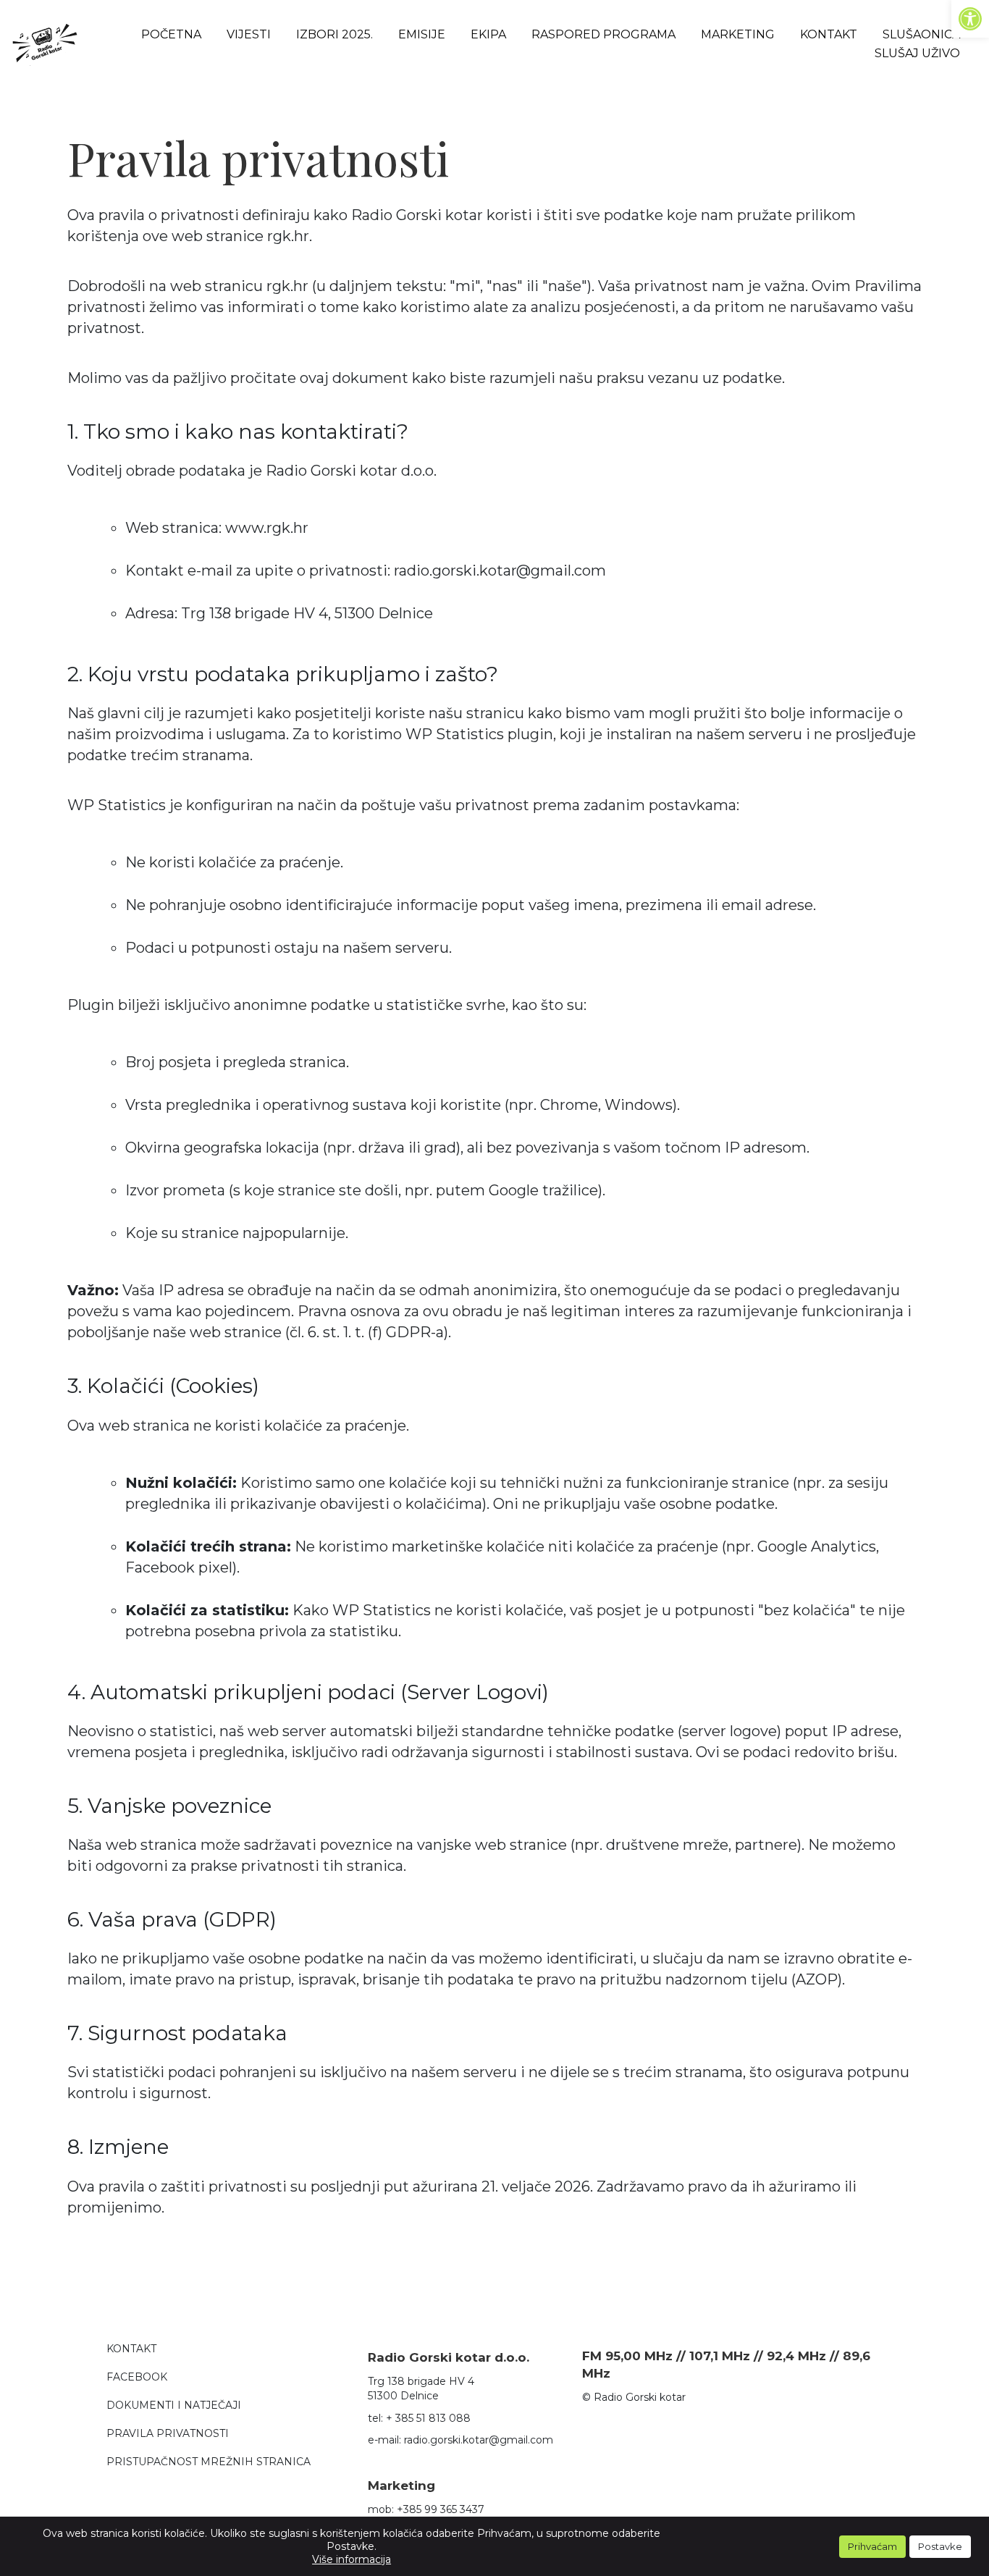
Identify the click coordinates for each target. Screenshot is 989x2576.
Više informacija (352, 2559)
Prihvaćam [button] (872, 2546)
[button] (970, 19)
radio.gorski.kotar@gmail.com (479, 2440)
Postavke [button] (940, 2546)
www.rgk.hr (267, 528)
